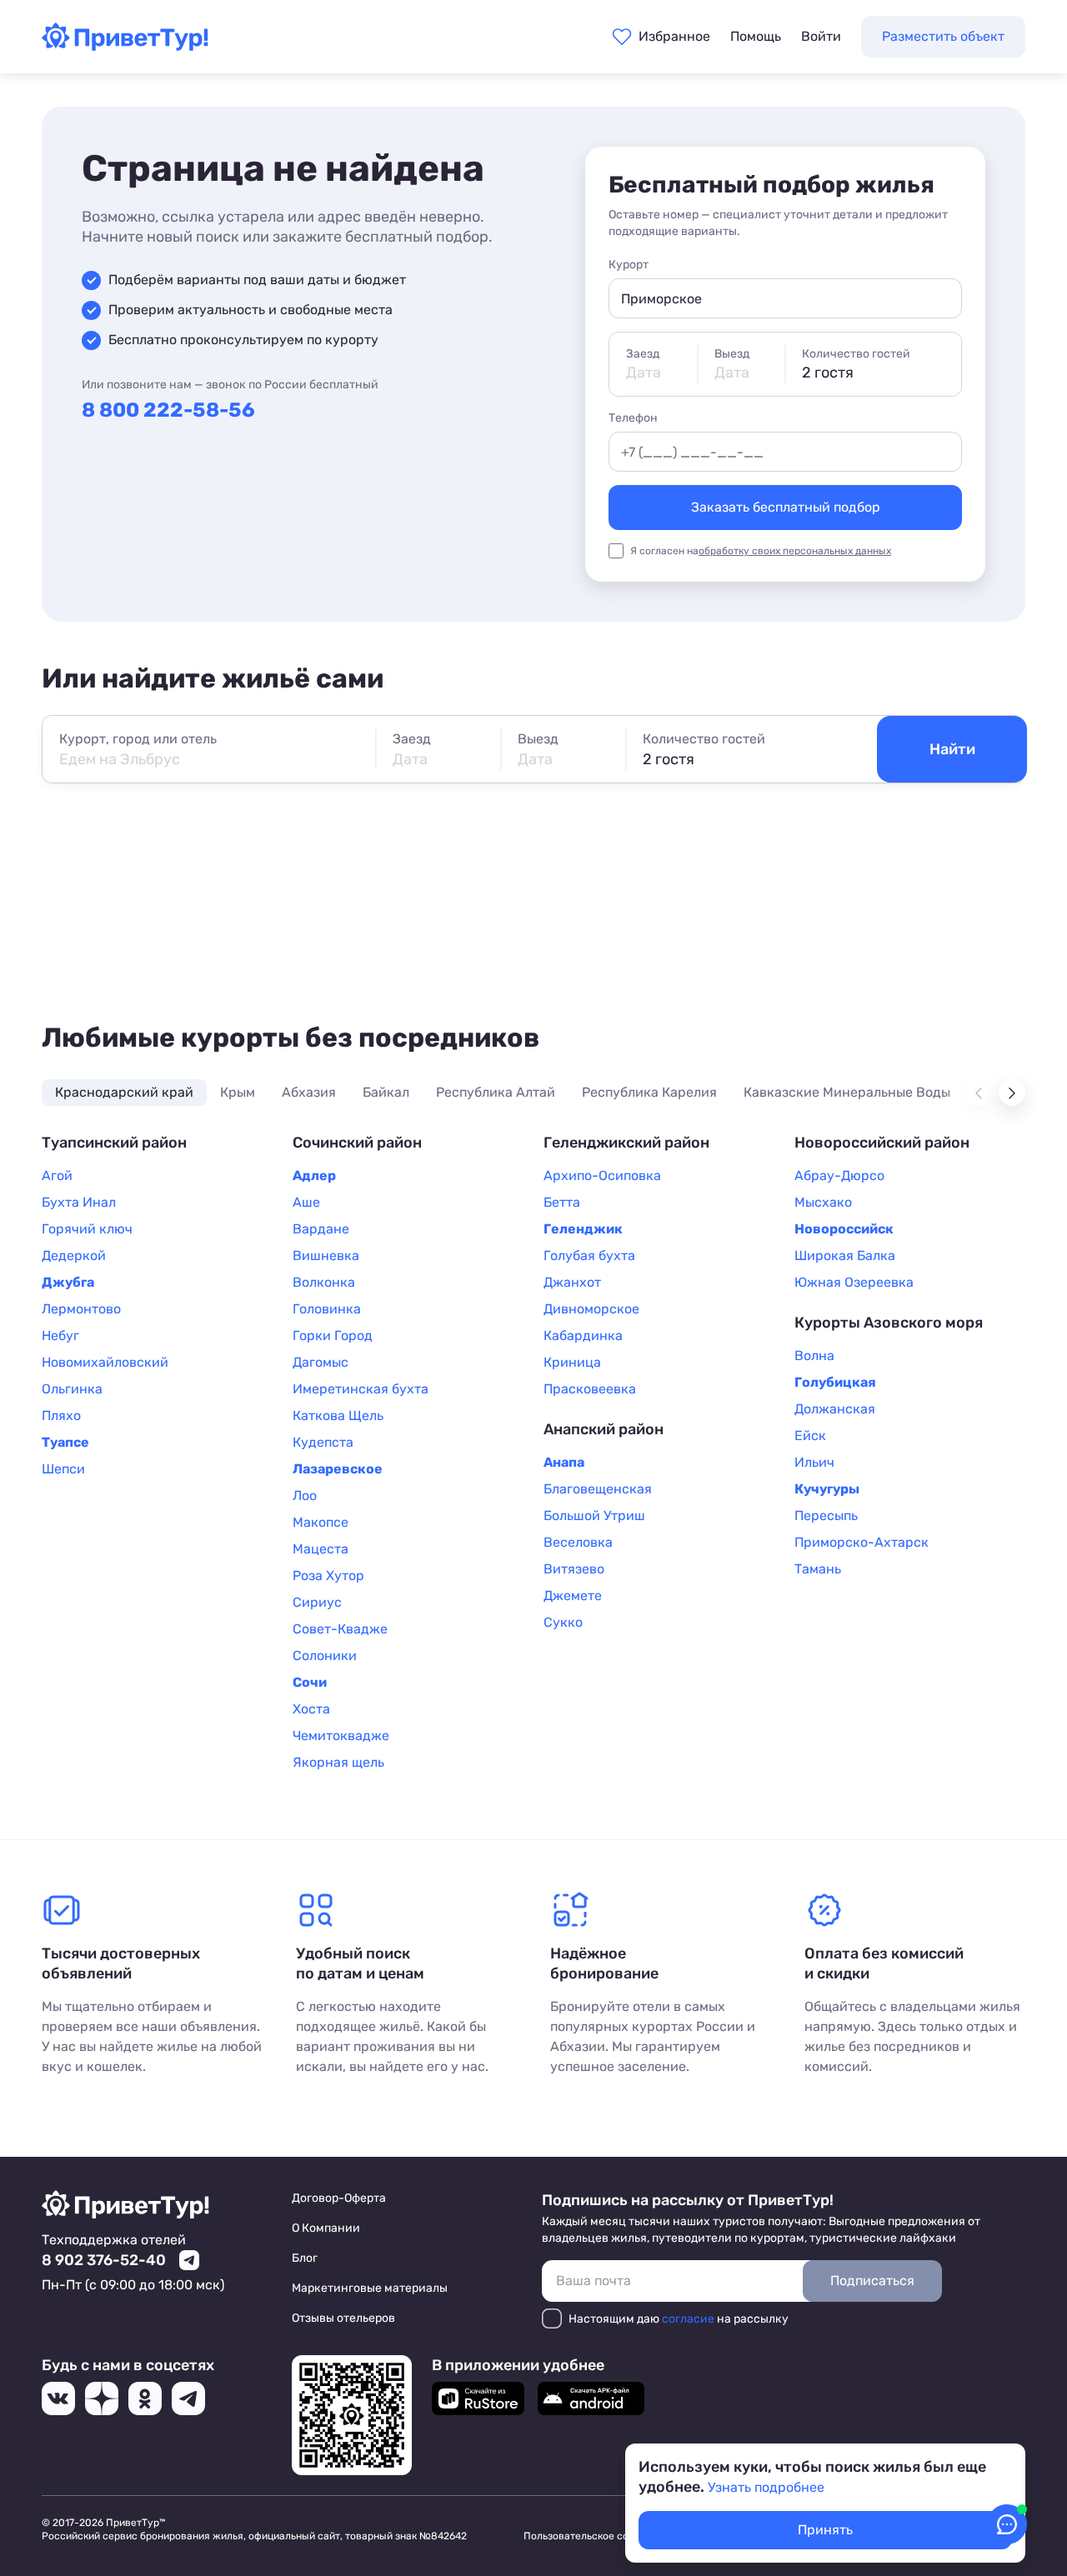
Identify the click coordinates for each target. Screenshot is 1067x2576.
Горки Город (333, 1336)
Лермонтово (81, 1309)
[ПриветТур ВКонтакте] (58, 2398)
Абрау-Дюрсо (839, 1175)
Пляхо (61, 1416)
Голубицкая (835, 1382)
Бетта (562, 1202)
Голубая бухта (589, 1255)
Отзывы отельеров (343, 2318)
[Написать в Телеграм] (189, 2260)
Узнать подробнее (766, 2487)
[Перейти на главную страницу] (125, 46)
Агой (57, 1175)
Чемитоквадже (341, 1736)
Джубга (68, 1282)
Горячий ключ (87, 1229)
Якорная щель (338, 1762)
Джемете (573, 1596)
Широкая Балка (845, 1255)
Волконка (324, 1282)
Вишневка (326, 1255)
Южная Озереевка (854, 1282)
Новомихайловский (105, 1362)
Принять (825, 2530)
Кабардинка (583, 1336)
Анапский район (604, 1429)
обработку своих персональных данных (795, 551)
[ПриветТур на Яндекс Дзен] (102, 2398)
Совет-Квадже (340, 1629)
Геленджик (583, 1229)
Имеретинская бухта (361, 1389)
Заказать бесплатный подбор (786, 507)
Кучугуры (827, 1489)
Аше (306, 1202)
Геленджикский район (626, 1143)
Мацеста (321, 1549)
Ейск (810, 1436)
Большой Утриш (594, 1516)
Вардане (321, 1229)
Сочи (310, 1682)
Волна (814, 1356)
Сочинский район (357, 1143)
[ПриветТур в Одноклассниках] (145, 2398)
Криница (572, 1362)
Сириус (317, 1602)
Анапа (564, 1462)
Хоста (311, 1709)
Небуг (60, 1336)
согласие (688, 2319)
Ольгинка (72, 1389)
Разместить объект (943, 36)
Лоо (305, 1496)
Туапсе (65, 1442)
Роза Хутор (328, 1576)
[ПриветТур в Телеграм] (188, 2398)
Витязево (574, 1569)
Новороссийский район (882, 1143)
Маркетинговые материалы (370, 2288)
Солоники (325, 1656)
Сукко (563, 1622)
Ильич (814, 1462)
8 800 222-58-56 (168, 410)
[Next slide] (1012, 1093)
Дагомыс (321, 1362)
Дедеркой (74, 1255)
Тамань (818, 1569)
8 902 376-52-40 (104, 2260)
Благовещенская (598, 1489)
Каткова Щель (338, 1416)
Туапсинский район (114, 1143)
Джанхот (572, 1282)
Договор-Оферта (339, 2198)
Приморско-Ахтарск (862, 1542)
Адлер (314, 1175)
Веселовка (578, 1542)
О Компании (326, 2228)
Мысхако (823, 1202)
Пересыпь (826, 1516)
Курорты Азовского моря (889, 1323)
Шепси (63, 1469)
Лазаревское (338, 1469)
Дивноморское (591, 1309)
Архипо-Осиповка (602, 1175)
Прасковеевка (590, 1389)
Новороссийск (844, 1229)
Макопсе (321, 1522)
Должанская (835, 1409)
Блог (305, 2258)
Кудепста (323, 1442)
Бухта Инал (79, 1202)
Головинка (327, 1309)
